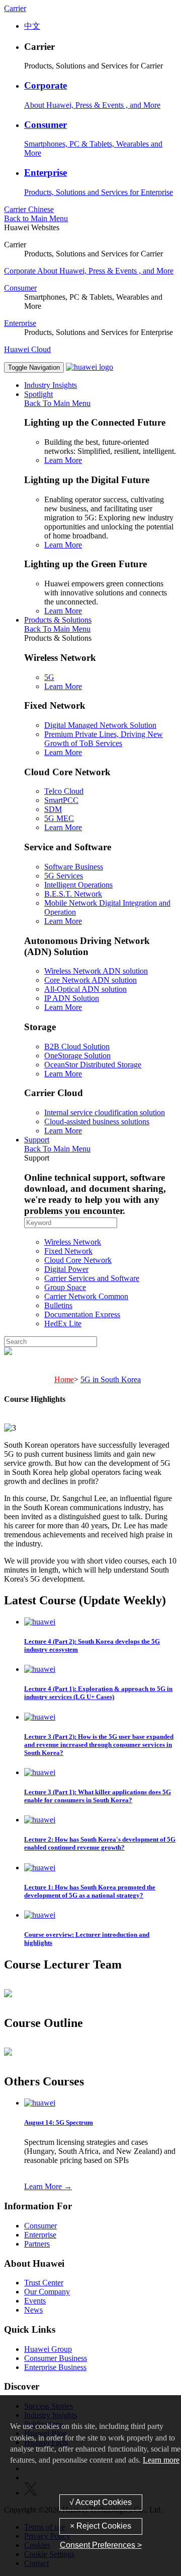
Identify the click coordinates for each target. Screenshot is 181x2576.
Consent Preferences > (101, 2545)
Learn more (161, 2460)
